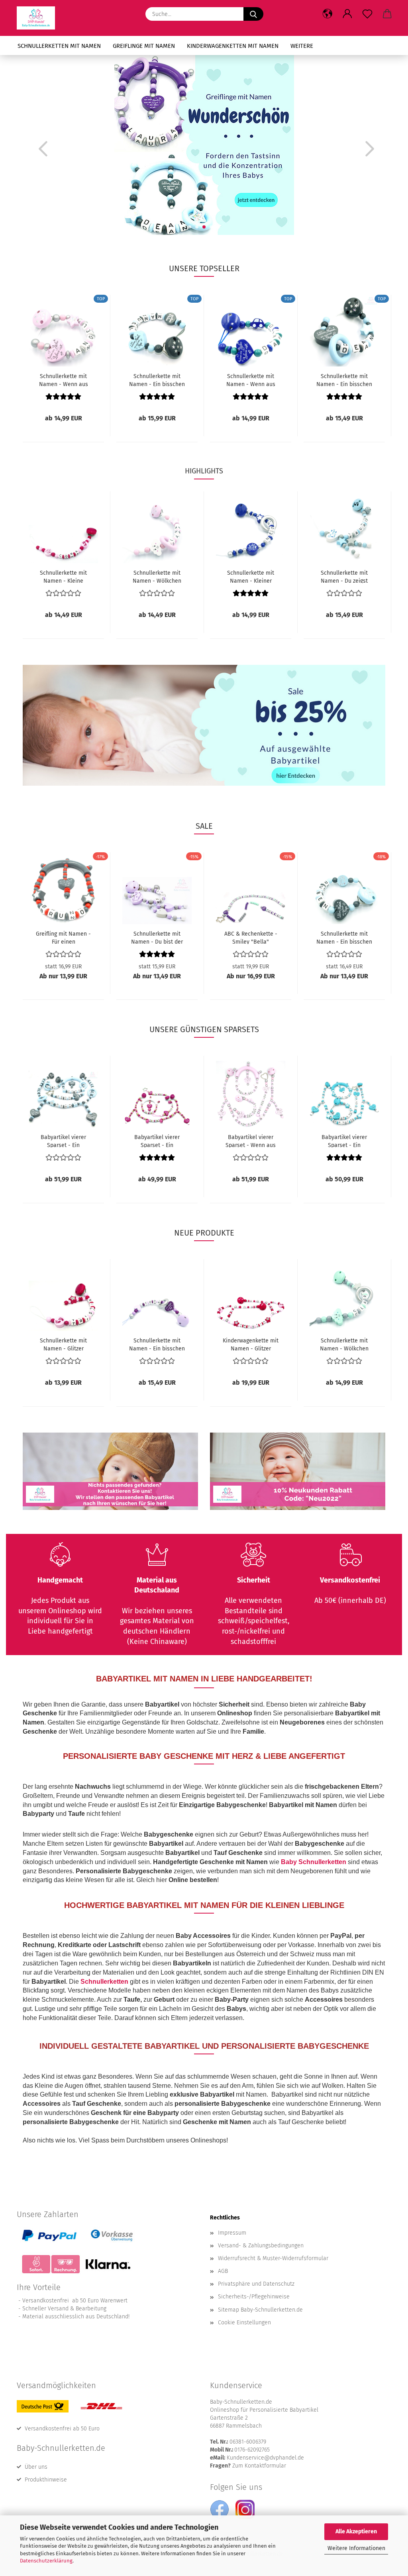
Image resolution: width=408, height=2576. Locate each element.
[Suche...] (253, 14)
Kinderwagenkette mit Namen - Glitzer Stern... (251, 1344)
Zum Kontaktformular (259, 2466)
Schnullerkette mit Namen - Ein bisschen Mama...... (157, 380)
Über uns (36, 2467)
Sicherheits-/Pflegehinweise (254, 2297)
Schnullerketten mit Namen (59, 46)
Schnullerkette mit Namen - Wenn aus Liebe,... (64, 380)
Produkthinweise (46, 2480)
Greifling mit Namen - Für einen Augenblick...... (63, 937)
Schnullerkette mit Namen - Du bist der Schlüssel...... (157, 937)
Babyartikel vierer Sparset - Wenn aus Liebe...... (251, 1141)
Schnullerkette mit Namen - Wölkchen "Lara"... (157, 576)
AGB (223, 2271)
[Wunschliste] (367, 14)
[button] (328, 14)
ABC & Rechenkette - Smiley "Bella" (251, 937)
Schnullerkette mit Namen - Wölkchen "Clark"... (344, 1344)
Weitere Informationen (356, 2548)
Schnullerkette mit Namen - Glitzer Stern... (63, 1344)
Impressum (232, 2233)
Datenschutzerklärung (46, 2561)
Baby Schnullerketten (314, 1862)
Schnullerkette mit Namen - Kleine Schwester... (63, 576)
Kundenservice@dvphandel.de (265, 2458)
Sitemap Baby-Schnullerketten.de (260, 2310)
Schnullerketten (104, 1982)
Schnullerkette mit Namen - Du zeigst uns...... (344, 576)
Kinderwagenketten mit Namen (233, 46)
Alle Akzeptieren (356, 2532)
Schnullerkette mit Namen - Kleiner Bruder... (251, 576)
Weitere (302, 46)
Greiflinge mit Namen (144, 46)
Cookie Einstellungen (244, 2323)
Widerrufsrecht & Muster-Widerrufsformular (273, 2258)
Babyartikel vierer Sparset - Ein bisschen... (63, 1141)
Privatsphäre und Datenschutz (256, 2284)
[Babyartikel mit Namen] (39, 18)
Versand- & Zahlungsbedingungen (261, 2246)
